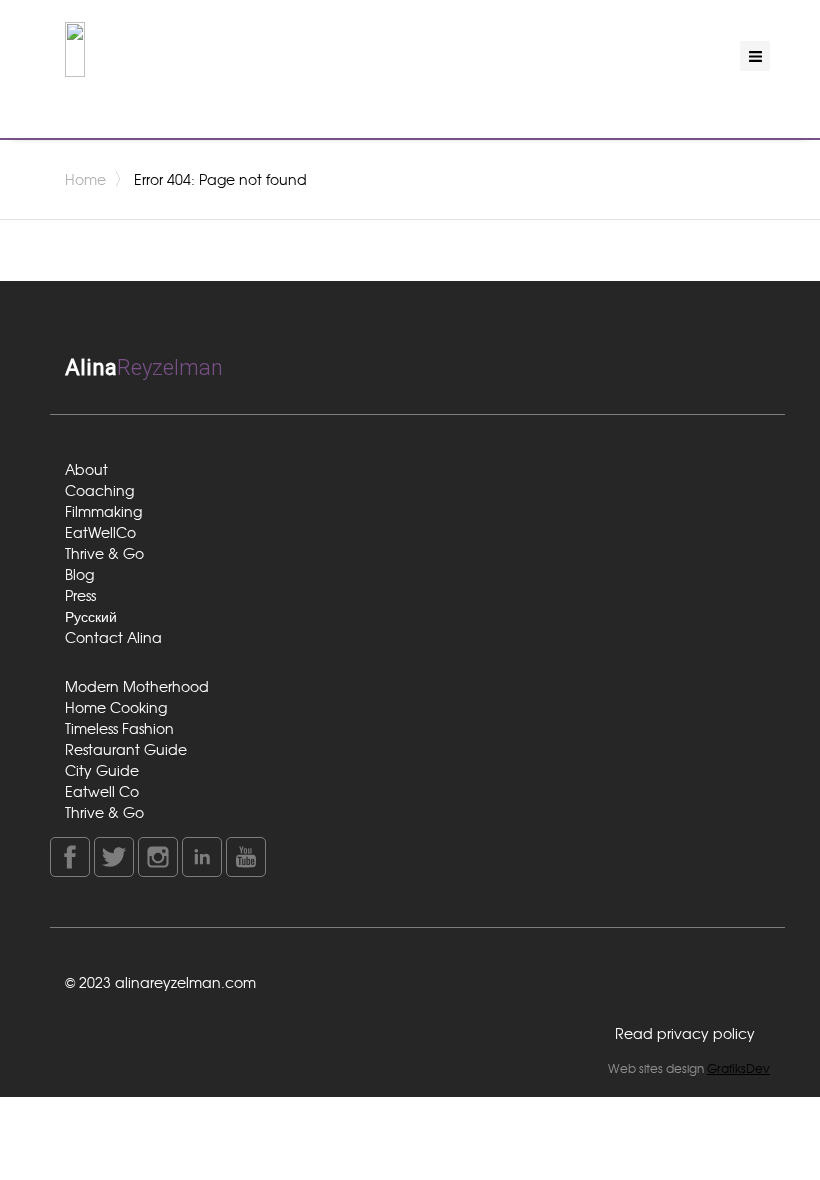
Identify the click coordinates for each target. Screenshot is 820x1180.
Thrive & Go (104, 553)
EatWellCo (100, 532)
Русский (91, 616)
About (86, 469)
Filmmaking (103, 511)
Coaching (99, 490)
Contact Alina (113, 637)
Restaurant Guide (126, 749)
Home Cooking (116, 707)
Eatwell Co (102, 791)
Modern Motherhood (137, 686)
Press (80, 595)
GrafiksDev (738, 1068)
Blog (79, 574)
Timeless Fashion (119, 728)
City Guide (102, 770)
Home (85, 179)
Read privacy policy (685, 1033)
